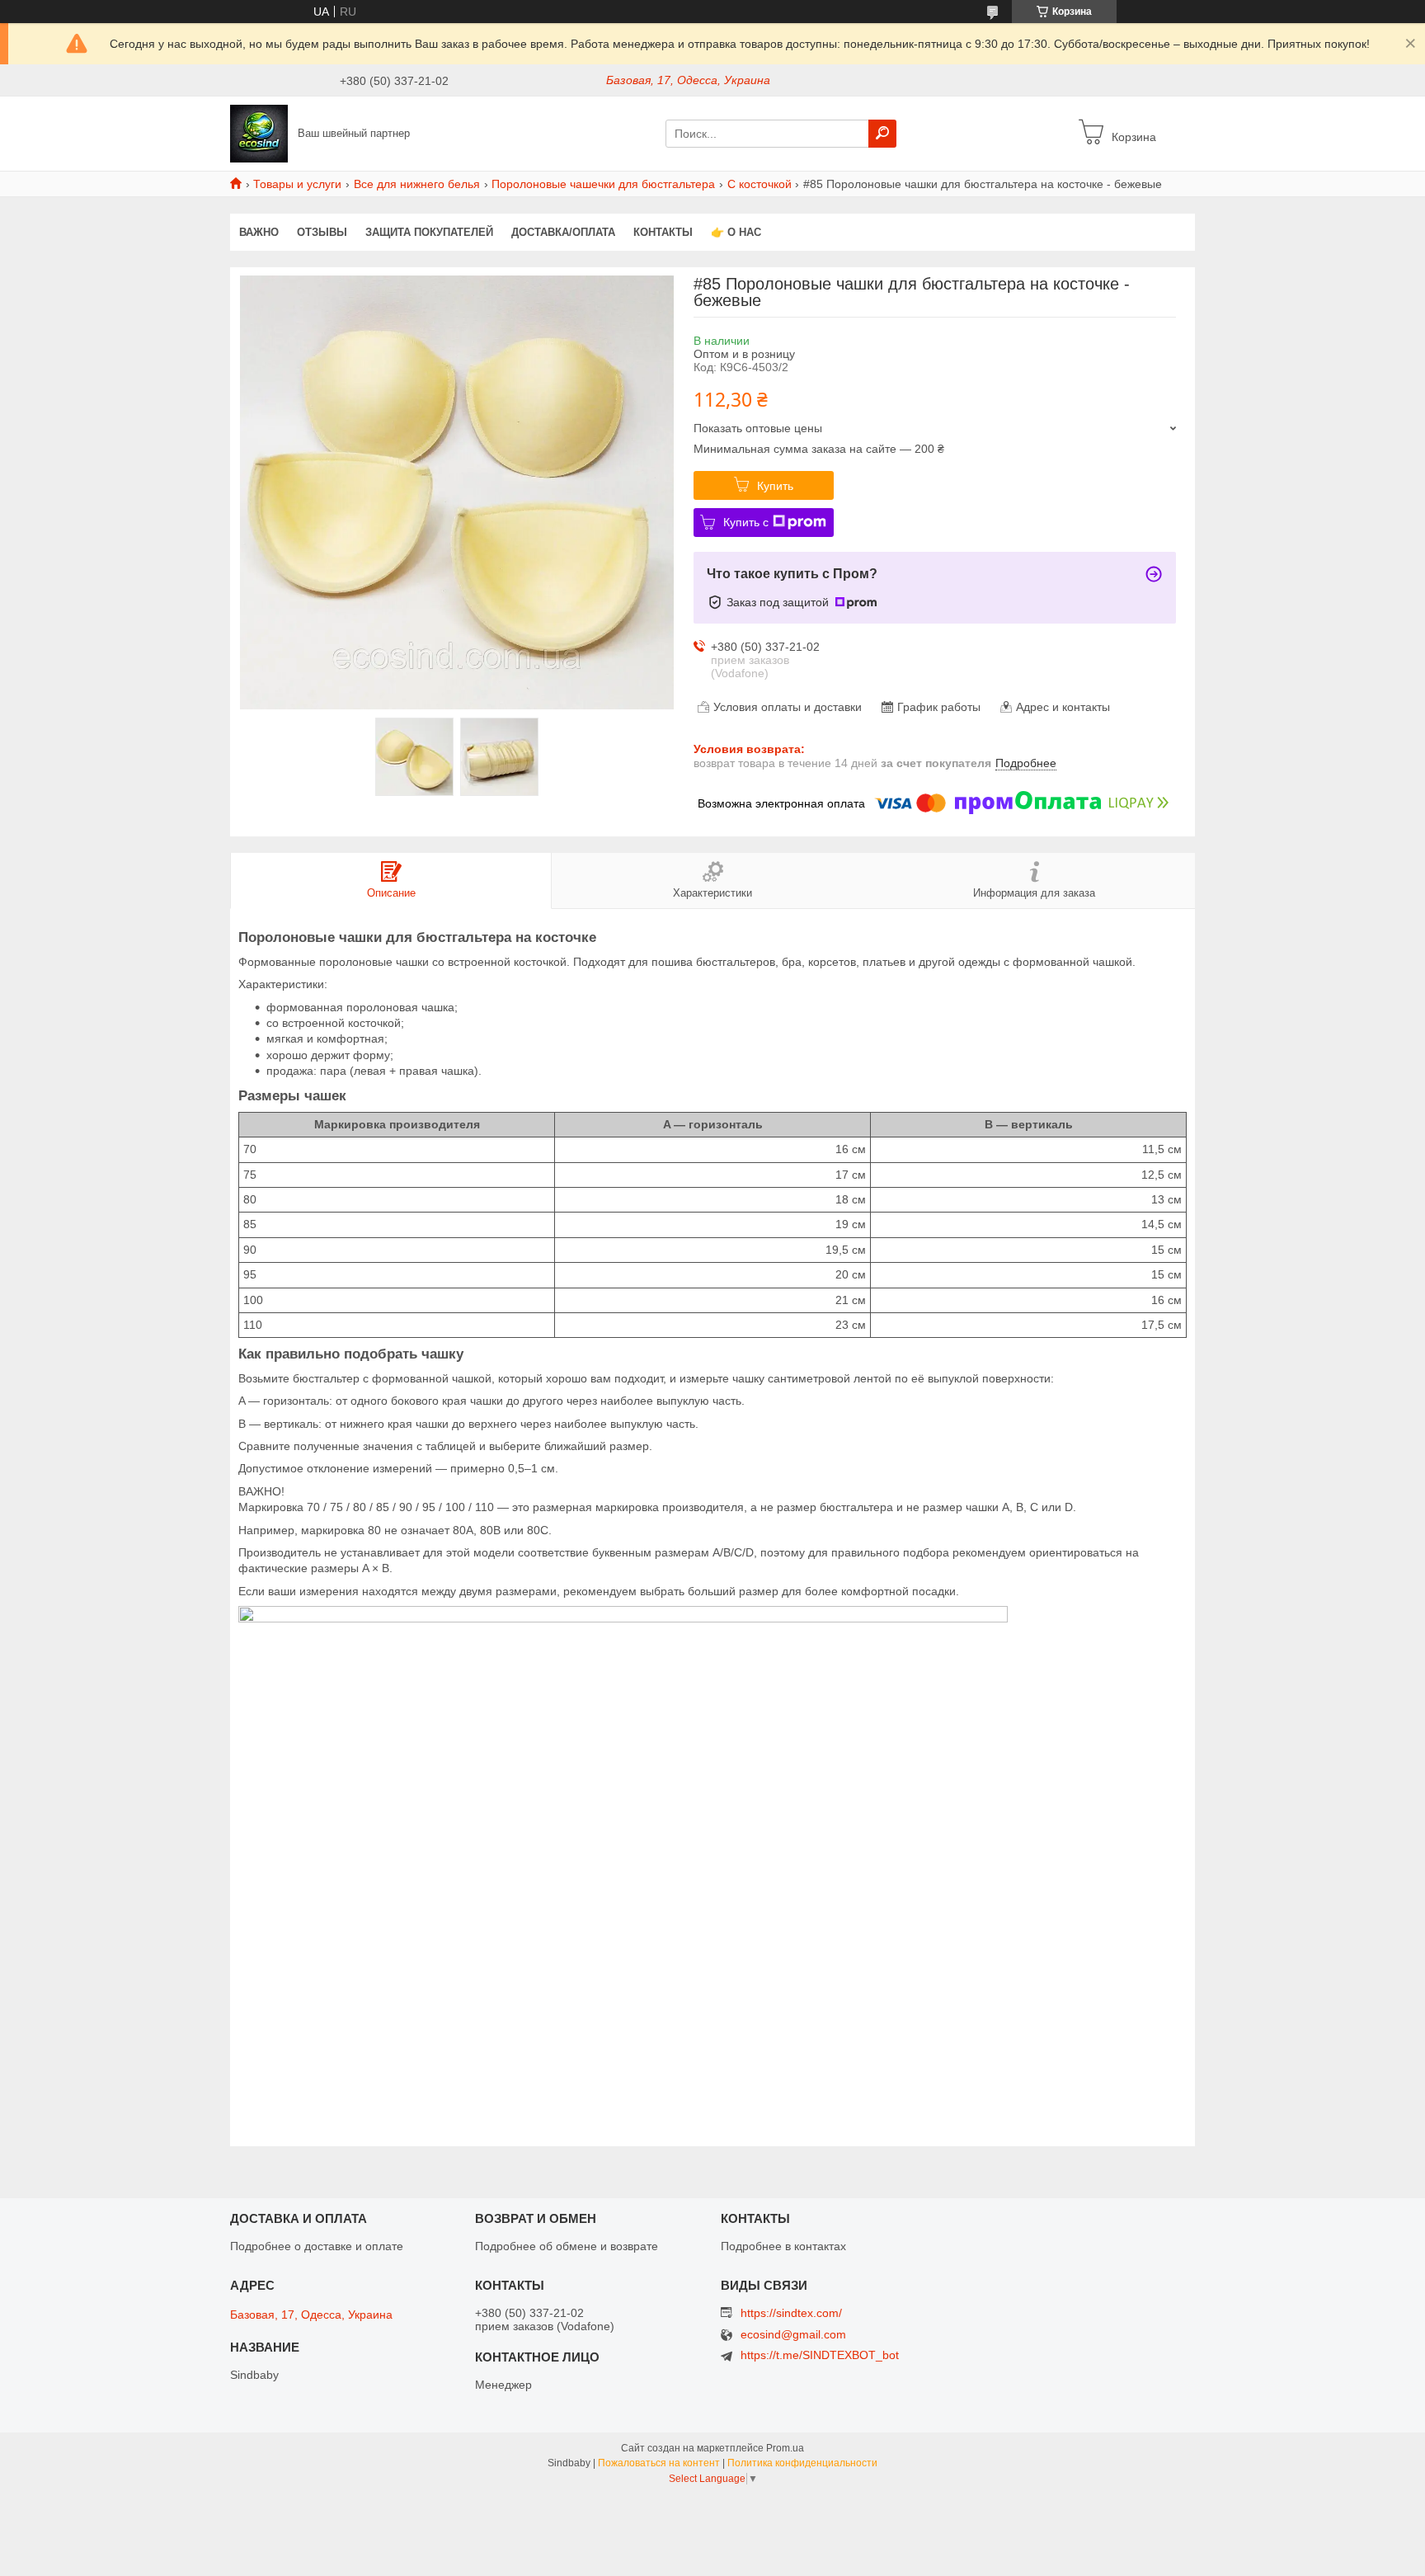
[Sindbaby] (259, 133)
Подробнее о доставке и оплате (317, 2246)
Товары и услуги (297, 184)
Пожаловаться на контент (659, 2463)
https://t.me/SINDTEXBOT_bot (820, 2355)
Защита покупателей (429, 232)
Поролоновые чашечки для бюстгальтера (603, 184)
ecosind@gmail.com (793, 2335)
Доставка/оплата (563, 232)
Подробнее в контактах (783, 2246)
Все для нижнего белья (417, 184)
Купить (775, 486)
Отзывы (322, 232)
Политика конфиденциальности (802, 2463)
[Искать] (882, 134)
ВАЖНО (259, 232)
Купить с (746, 522)
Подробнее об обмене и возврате (567, 2246)
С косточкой (760, 184)
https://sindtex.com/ (791, 2313)
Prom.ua (785, 2448)
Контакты (663, 232)
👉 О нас (736, 232)
